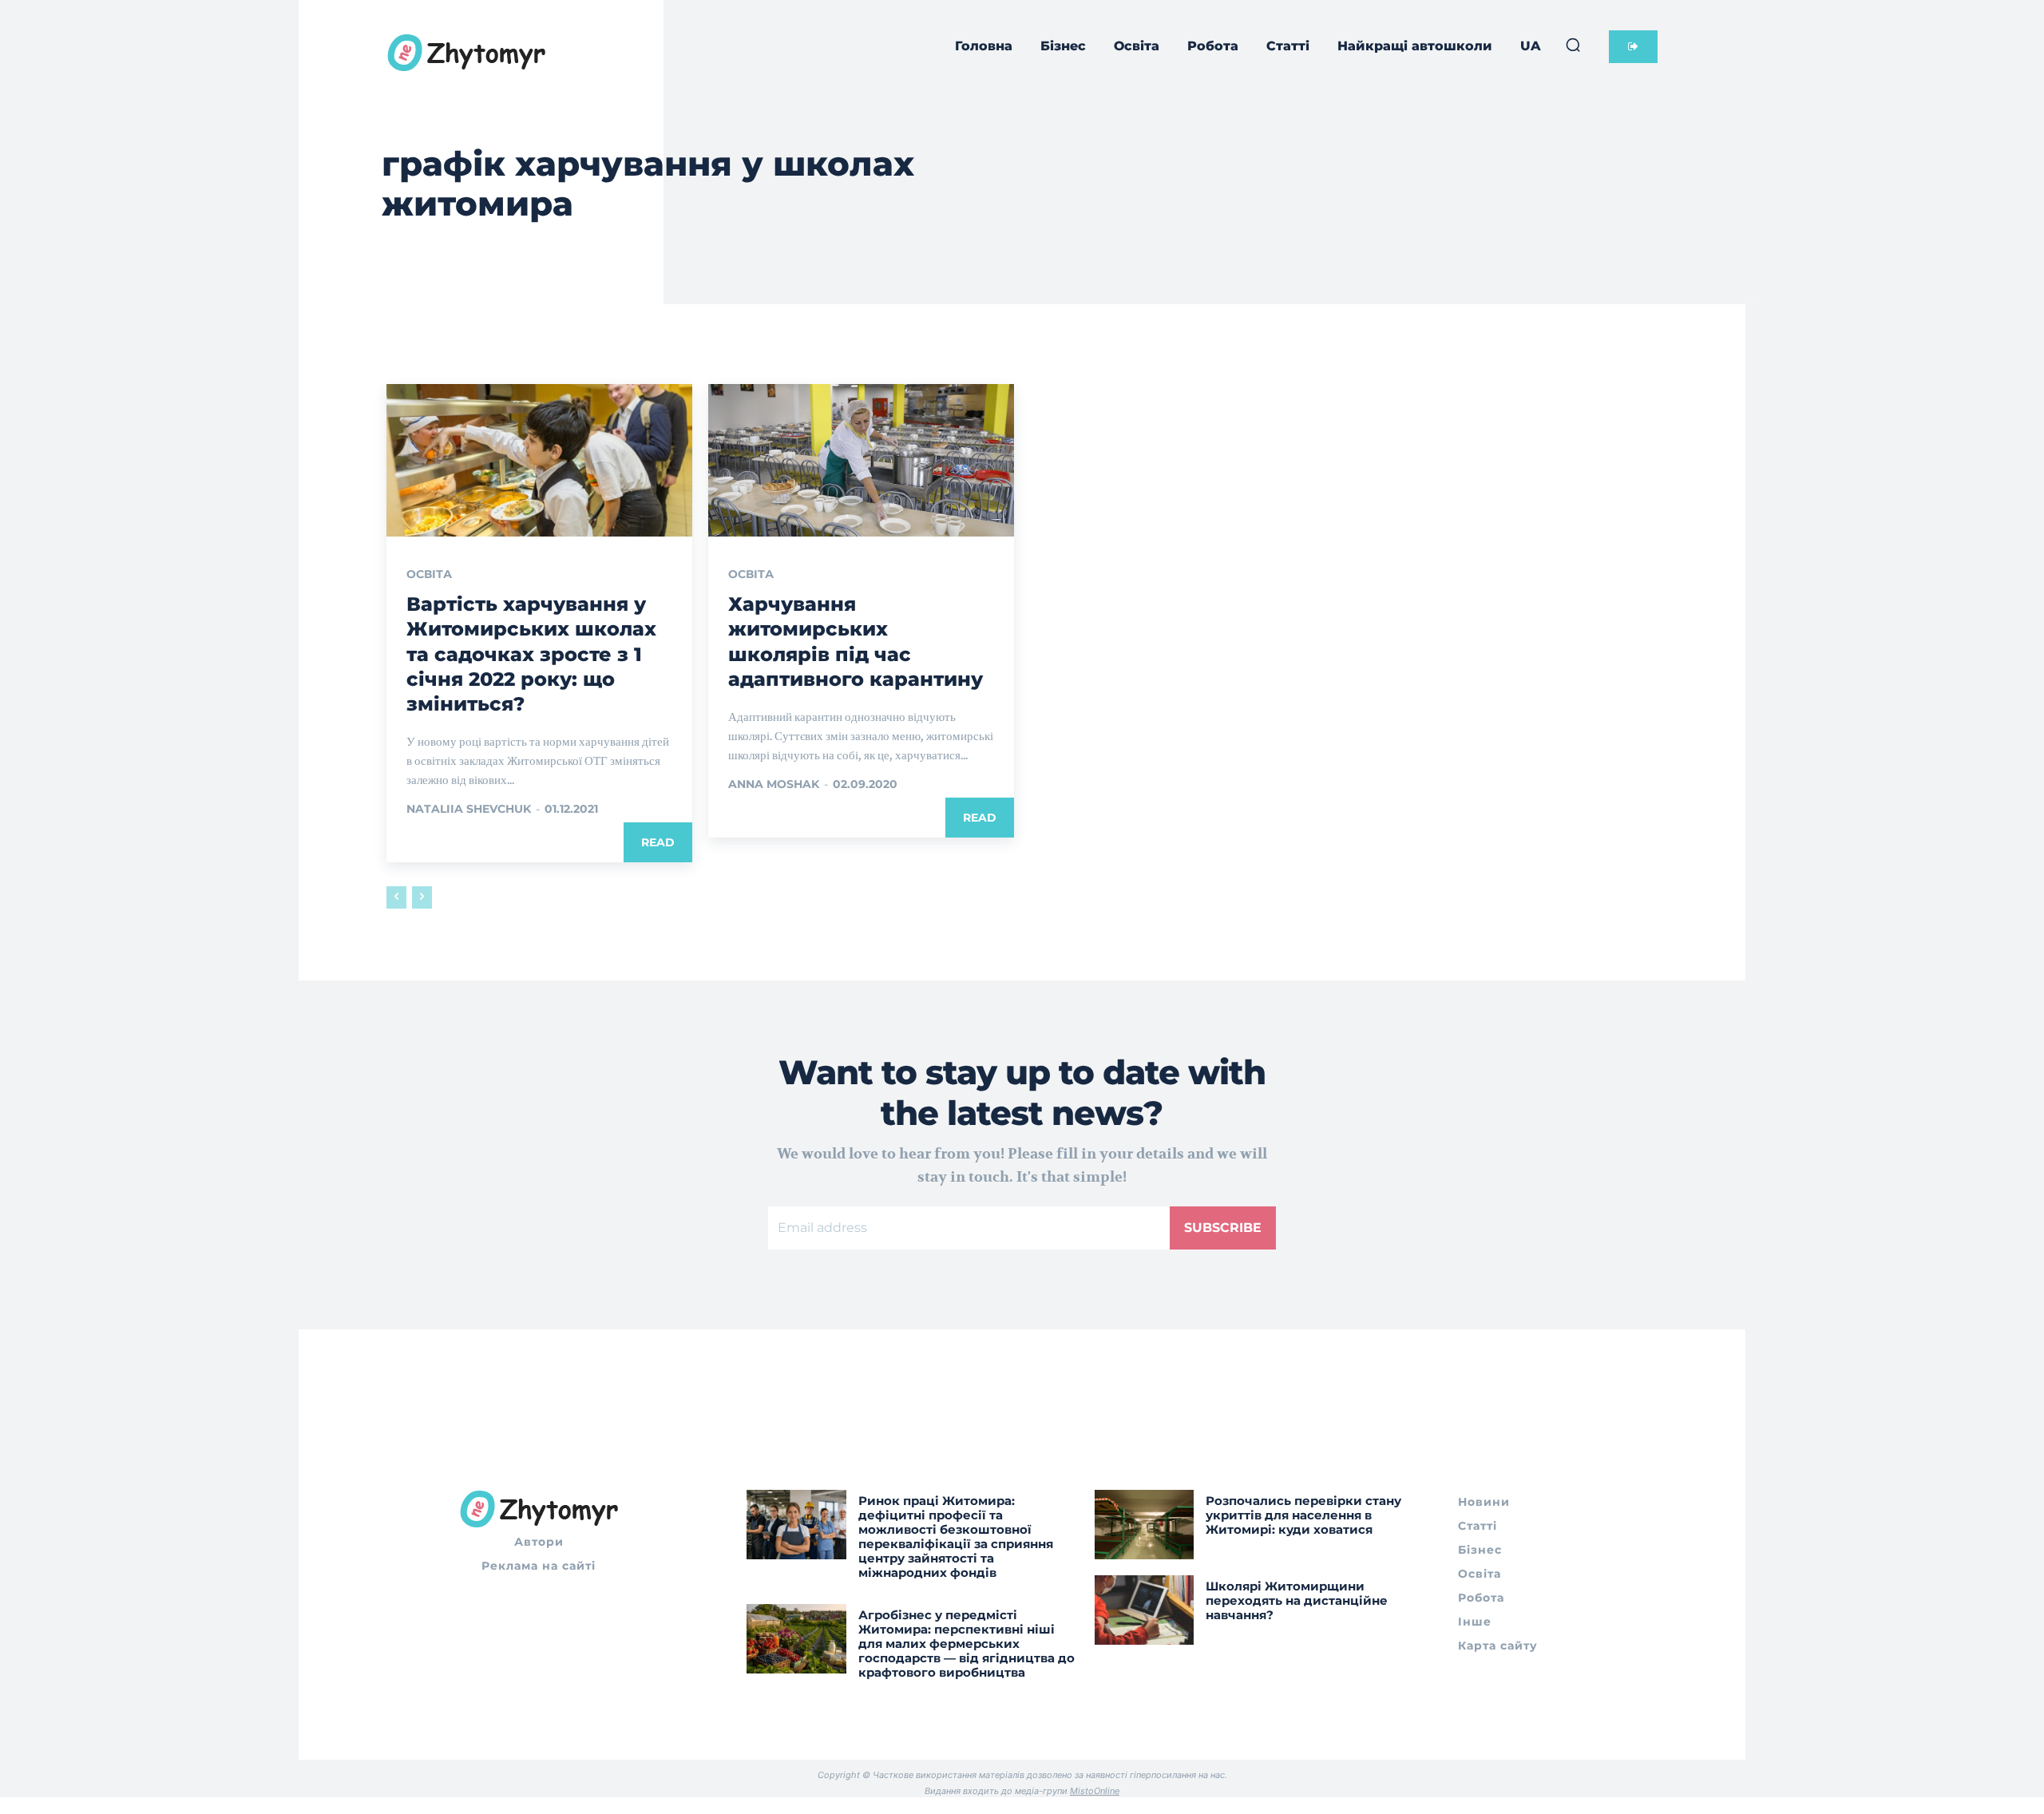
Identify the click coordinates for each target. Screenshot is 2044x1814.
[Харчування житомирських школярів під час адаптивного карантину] (861, 461)
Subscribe (1223, 1228)
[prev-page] (396, 897)
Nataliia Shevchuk (469, 809)
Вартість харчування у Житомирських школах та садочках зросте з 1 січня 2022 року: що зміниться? (531, 654)
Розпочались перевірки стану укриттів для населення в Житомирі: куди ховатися (1303, 1515)
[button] (1573, 45)
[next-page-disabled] (422, 897)
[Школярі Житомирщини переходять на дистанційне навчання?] (1145, 1610)
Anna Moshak (774, 784)
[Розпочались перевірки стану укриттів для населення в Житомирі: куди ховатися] (1145, 1525)
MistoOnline (1095, 1791)
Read (658, 842)
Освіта (429, 574)
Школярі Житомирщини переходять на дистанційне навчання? (1297, 1600)
